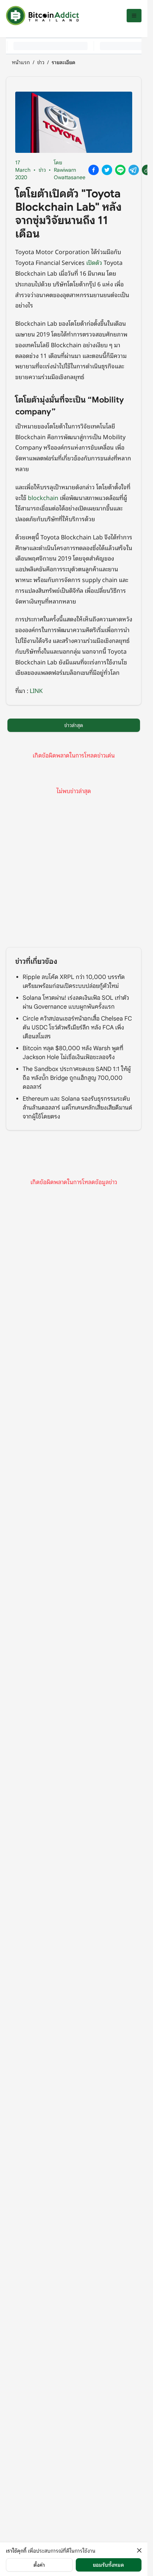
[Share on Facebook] (94, 170)
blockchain (43, 497)
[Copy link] (147, 170)
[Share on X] (107, 170)
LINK (36, 690)
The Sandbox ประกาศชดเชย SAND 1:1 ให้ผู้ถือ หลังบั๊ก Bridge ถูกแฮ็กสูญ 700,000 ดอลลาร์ (77, 1078)
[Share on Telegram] (134, 170)
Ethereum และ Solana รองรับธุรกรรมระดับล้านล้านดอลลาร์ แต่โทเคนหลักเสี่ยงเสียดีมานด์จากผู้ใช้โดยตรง (77, 1108)
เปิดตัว (94, 262)
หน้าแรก (21, 62)
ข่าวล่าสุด (74, 725)
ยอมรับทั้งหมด (108, 2565)
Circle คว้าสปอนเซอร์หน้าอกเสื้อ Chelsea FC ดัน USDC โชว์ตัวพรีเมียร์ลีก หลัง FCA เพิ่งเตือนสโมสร (77, 1028)
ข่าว (41, 62)
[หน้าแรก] (42, 16)
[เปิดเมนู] (134, 16)
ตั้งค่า (39, 2565)
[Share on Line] (120, 170)
